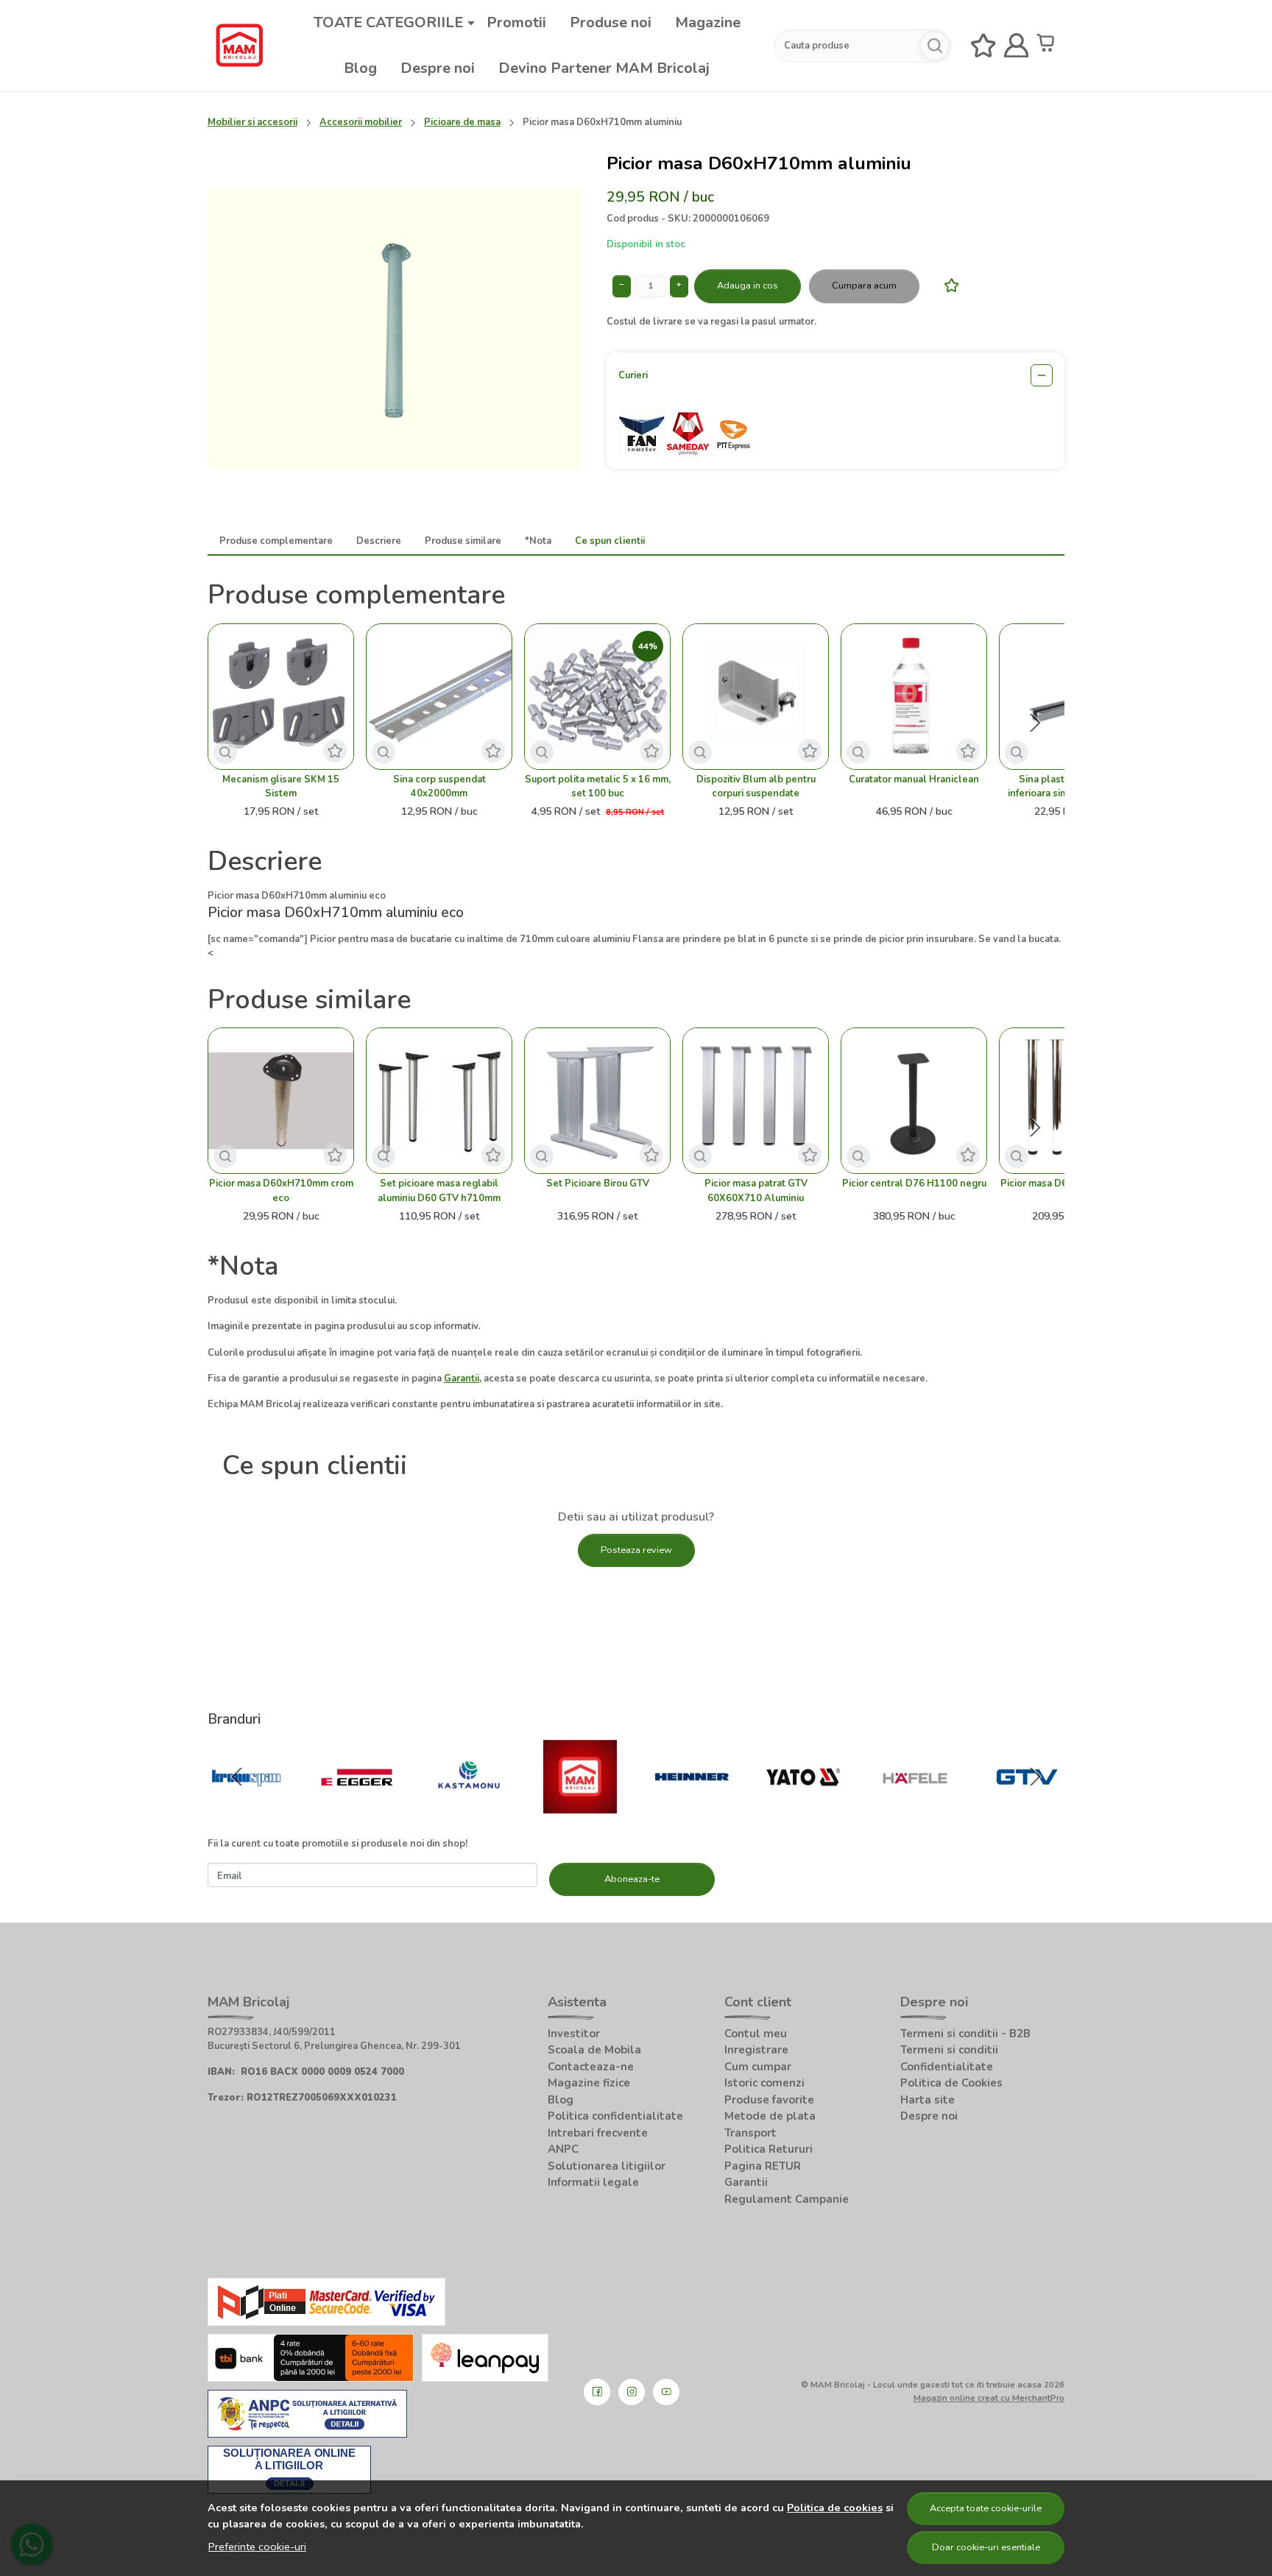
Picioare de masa (462, 122)
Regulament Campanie (787, 2199)
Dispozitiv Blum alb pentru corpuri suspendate (756, 786)
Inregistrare (756, 2050)
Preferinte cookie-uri (257, 2547)
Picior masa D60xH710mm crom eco (281, 1190)
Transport (750, 2133)
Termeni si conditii (949, 2050)
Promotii (516, 22)
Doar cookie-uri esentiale (986, 2547)
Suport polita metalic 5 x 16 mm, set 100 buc (598, 786)
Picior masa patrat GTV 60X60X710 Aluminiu (756, 1190)
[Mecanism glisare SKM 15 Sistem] (281, 697)
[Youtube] (666, 2392)
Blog (360, 68)
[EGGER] (358, 1806)
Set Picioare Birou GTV (598, 1183)
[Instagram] (632, 2392)
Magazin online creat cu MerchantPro (989, 2398)
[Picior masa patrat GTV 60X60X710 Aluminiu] (756, 1101)
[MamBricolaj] (581, 1806)
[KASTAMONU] (469, 1806)
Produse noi (611, 22)
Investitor (574, 2034)
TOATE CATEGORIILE (388, 22)
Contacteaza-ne (591, 2067)
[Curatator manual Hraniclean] (914, 697)
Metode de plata (770, 2116)
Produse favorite (769, 2100)
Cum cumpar (758, 2067)
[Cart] (1049, 46)
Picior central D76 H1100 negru (914, 1183)
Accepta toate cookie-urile (986, 2508)
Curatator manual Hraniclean (914, 779)
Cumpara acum (864, 286)
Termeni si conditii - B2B (965, 2034)
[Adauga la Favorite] (947, 285)
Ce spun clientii (610, 541)
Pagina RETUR (763, 2166)
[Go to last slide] (237, 1777)
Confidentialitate (947, 2067)
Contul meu (756, 2034)
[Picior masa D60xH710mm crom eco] (281, 1101)
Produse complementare (276, 541)
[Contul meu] (1017, 46)
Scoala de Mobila (594, 2050)
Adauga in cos (748, 286)
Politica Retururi (768, 2149)
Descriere (379, 541)
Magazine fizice (589, 2083)
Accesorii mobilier (361, 122)
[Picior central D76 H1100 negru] (914, 1101)
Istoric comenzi (764, 2083)
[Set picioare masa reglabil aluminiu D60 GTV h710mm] (439, 1101)
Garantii (746, 2182)
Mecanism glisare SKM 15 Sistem (281, 786)
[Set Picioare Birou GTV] (597, 1101)
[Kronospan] (246, 1806)
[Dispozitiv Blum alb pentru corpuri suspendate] (756, 697)
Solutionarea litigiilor (607, 2166)
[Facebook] (597, 2392)
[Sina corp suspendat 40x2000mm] (439, 697)
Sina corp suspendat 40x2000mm (439, 786)
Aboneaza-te (632, 1879)
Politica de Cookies (951, 2083)
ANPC (563, 2149)
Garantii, (463, 1379)
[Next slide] (1035, 723)
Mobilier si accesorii (252, 122)
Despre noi (438, 68)
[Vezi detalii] (225, 752)
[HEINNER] (692, 1806)
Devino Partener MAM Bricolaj (604, 68)
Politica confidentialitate (615, 2116)
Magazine (708, 22)
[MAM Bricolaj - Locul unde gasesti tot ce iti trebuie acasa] (239, 46)
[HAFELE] (915, 1806)
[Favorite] (983, 46)
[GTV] (1027, 1806)
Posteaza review (636, 1550)
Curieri (633, 375)
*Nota (538, 541)
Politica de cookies (835, 2508)
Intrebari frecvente (598, 2133)
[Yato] (804, 1806)
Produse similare (463, 541)
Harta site (928, 2100)
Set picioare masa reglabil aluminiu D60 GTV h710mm (439, 1190)
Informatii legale (593, 2182)
